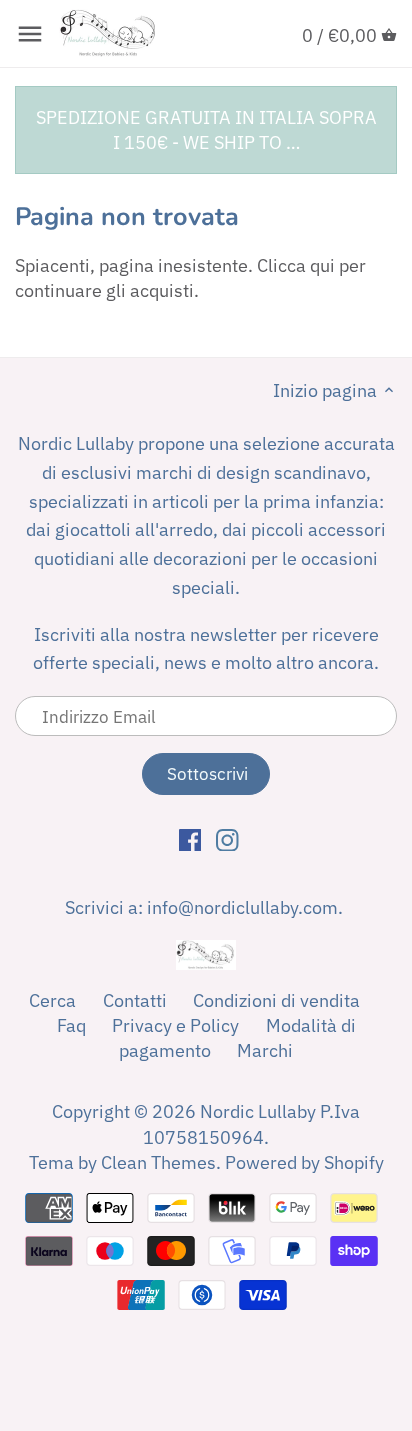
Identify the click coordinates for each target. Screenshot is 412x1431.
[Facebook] (190, 839)
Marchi (265, 1050)
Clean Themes (158, 1162)
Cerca (52, 1000)
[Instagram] (227, 839)
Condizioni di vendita (276, 1000)
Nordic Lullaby (258, 1111)
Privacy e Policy (175, 1025)
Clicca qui (296, 265)
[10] (30, 34)
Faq (71, 1025)
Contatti (135, 1000)
